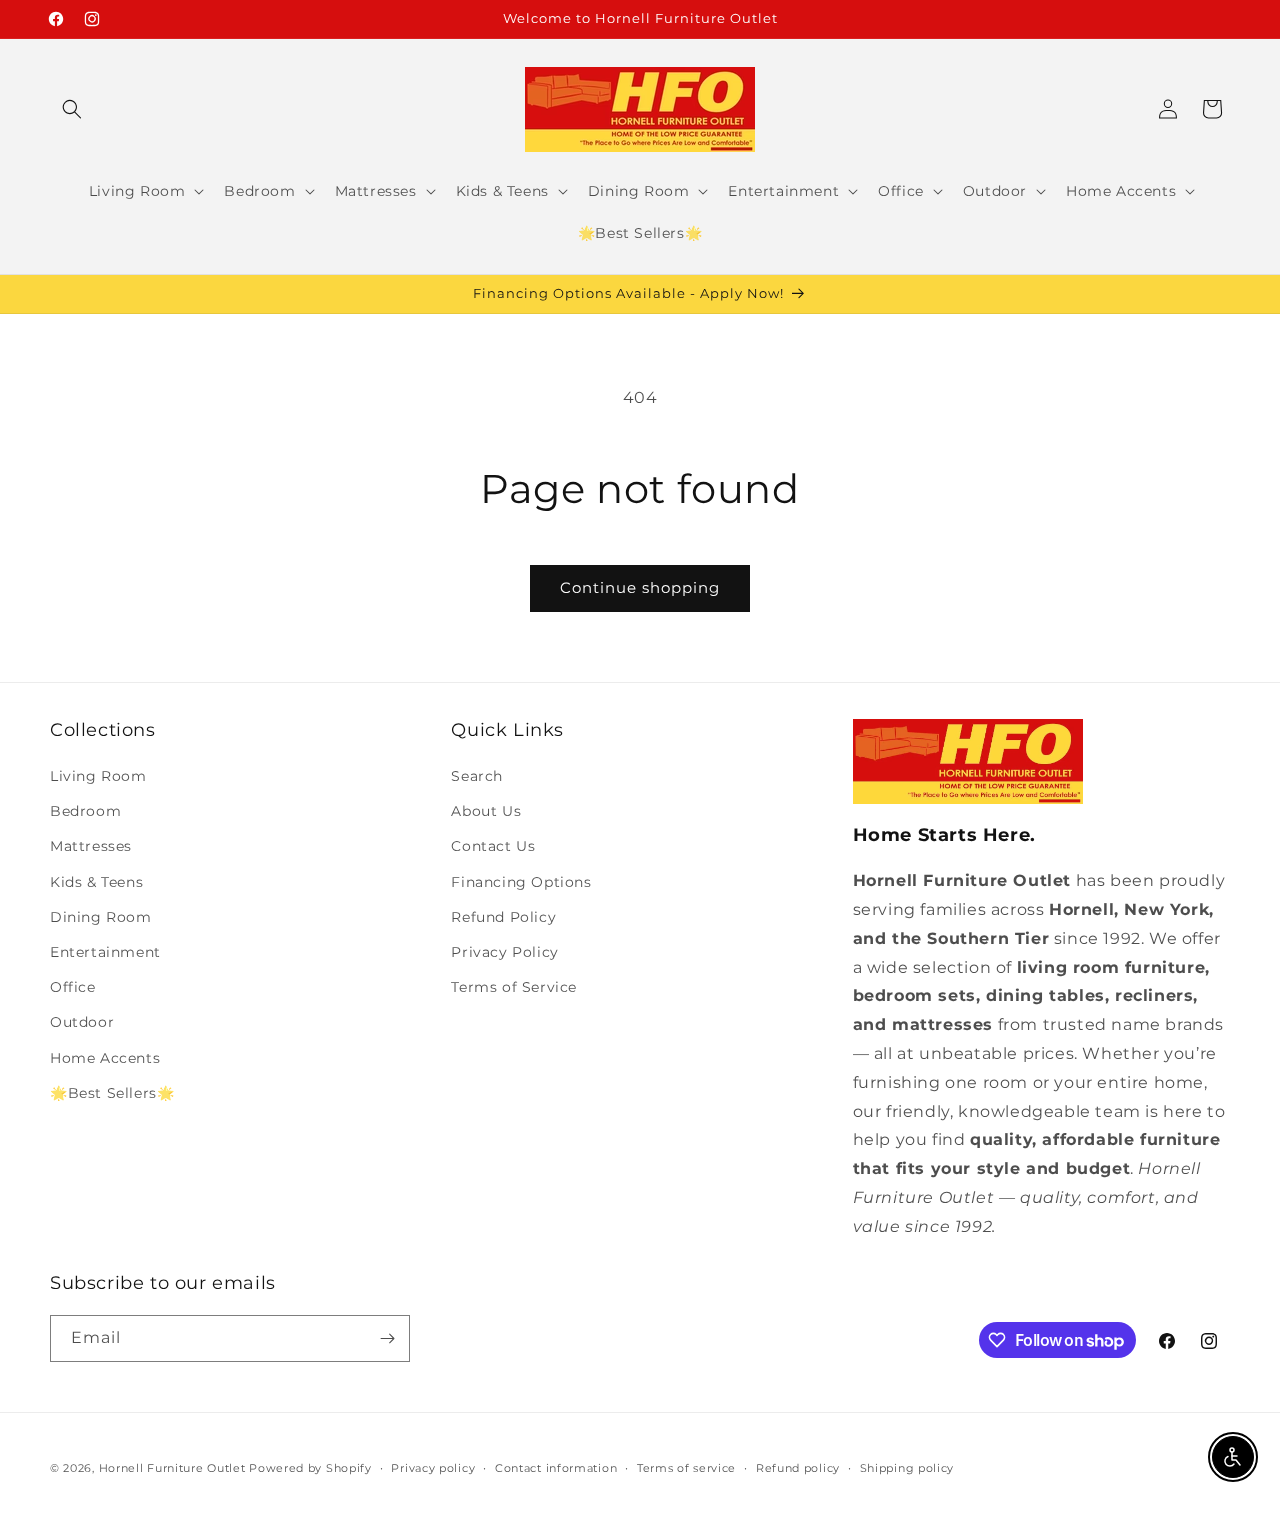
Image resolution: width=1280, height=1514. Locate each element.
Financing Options (521, 882)
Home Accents (105, 1058)
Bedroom (85, 811)
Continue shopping (640, 587)
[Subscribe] (387, 1338)
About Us (486, 811)
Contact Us (493, 846)
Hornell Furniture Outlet (172, 1468)
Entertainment (105, 952)
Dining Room (101, 917)
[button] (72, 109)
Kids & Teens (96, 882)
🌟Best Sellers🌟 (112, 1093)
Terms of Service (514, 987)
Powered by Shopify (310, 1468)
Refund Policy (503, 917)
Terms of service (686, 1468)
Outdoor (82, 1022)
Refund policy (798, 1468)
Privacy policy (433, 1468)
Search (477, 776)
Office (73, 987)
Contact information (556, 1468)
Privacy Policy (504, 952)
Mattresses (91, 846)
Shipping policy (907, 1468)
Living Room (98, 776)
